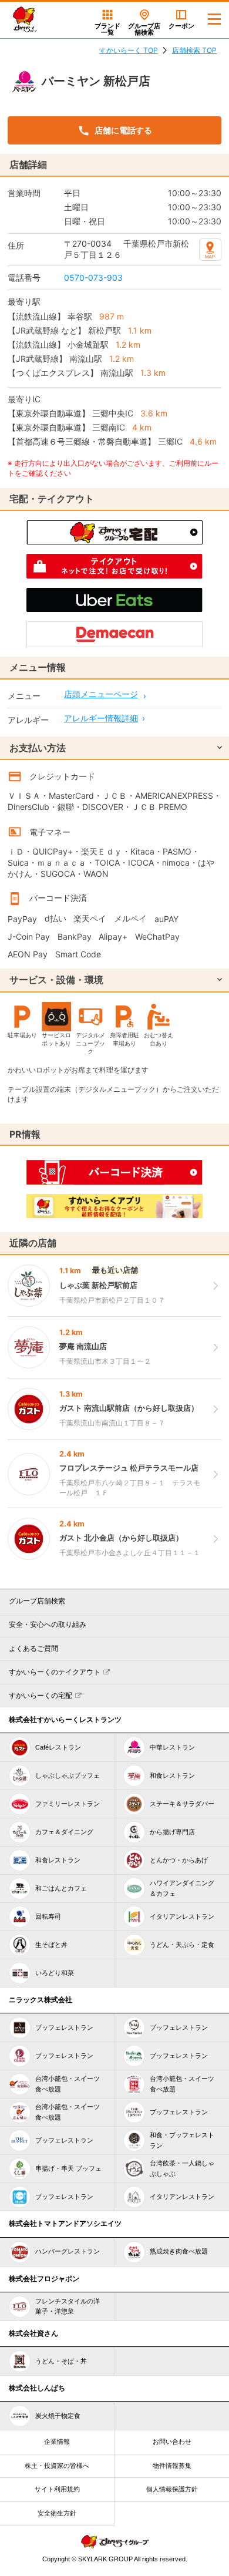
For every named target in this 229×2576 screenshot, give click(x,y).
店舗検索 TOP (194, 50)
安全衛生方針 (57, 2513)
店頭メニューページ (101, 694)
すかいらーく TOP (129, 50)
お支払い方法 (38, 748)
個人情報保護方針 (172, 2489)
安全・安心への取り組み (48, 1625)
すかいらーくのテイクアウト (55, 1672)
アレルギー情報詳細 (101, 718)
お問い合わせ (172, 2442)
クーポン (181, 26)
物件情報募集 (172, 2466)
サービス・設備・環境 (56, 980)
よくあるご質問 (33, 1649)
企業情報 (57, 2442)
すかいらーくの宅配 (41, 1696)
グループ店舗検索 (37, 1601)
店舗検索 (144, 29)
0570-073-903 (93, 278)
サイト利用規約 (57, 2489)
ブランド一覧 (107, 29)
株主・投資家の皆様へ (57, 2466)
